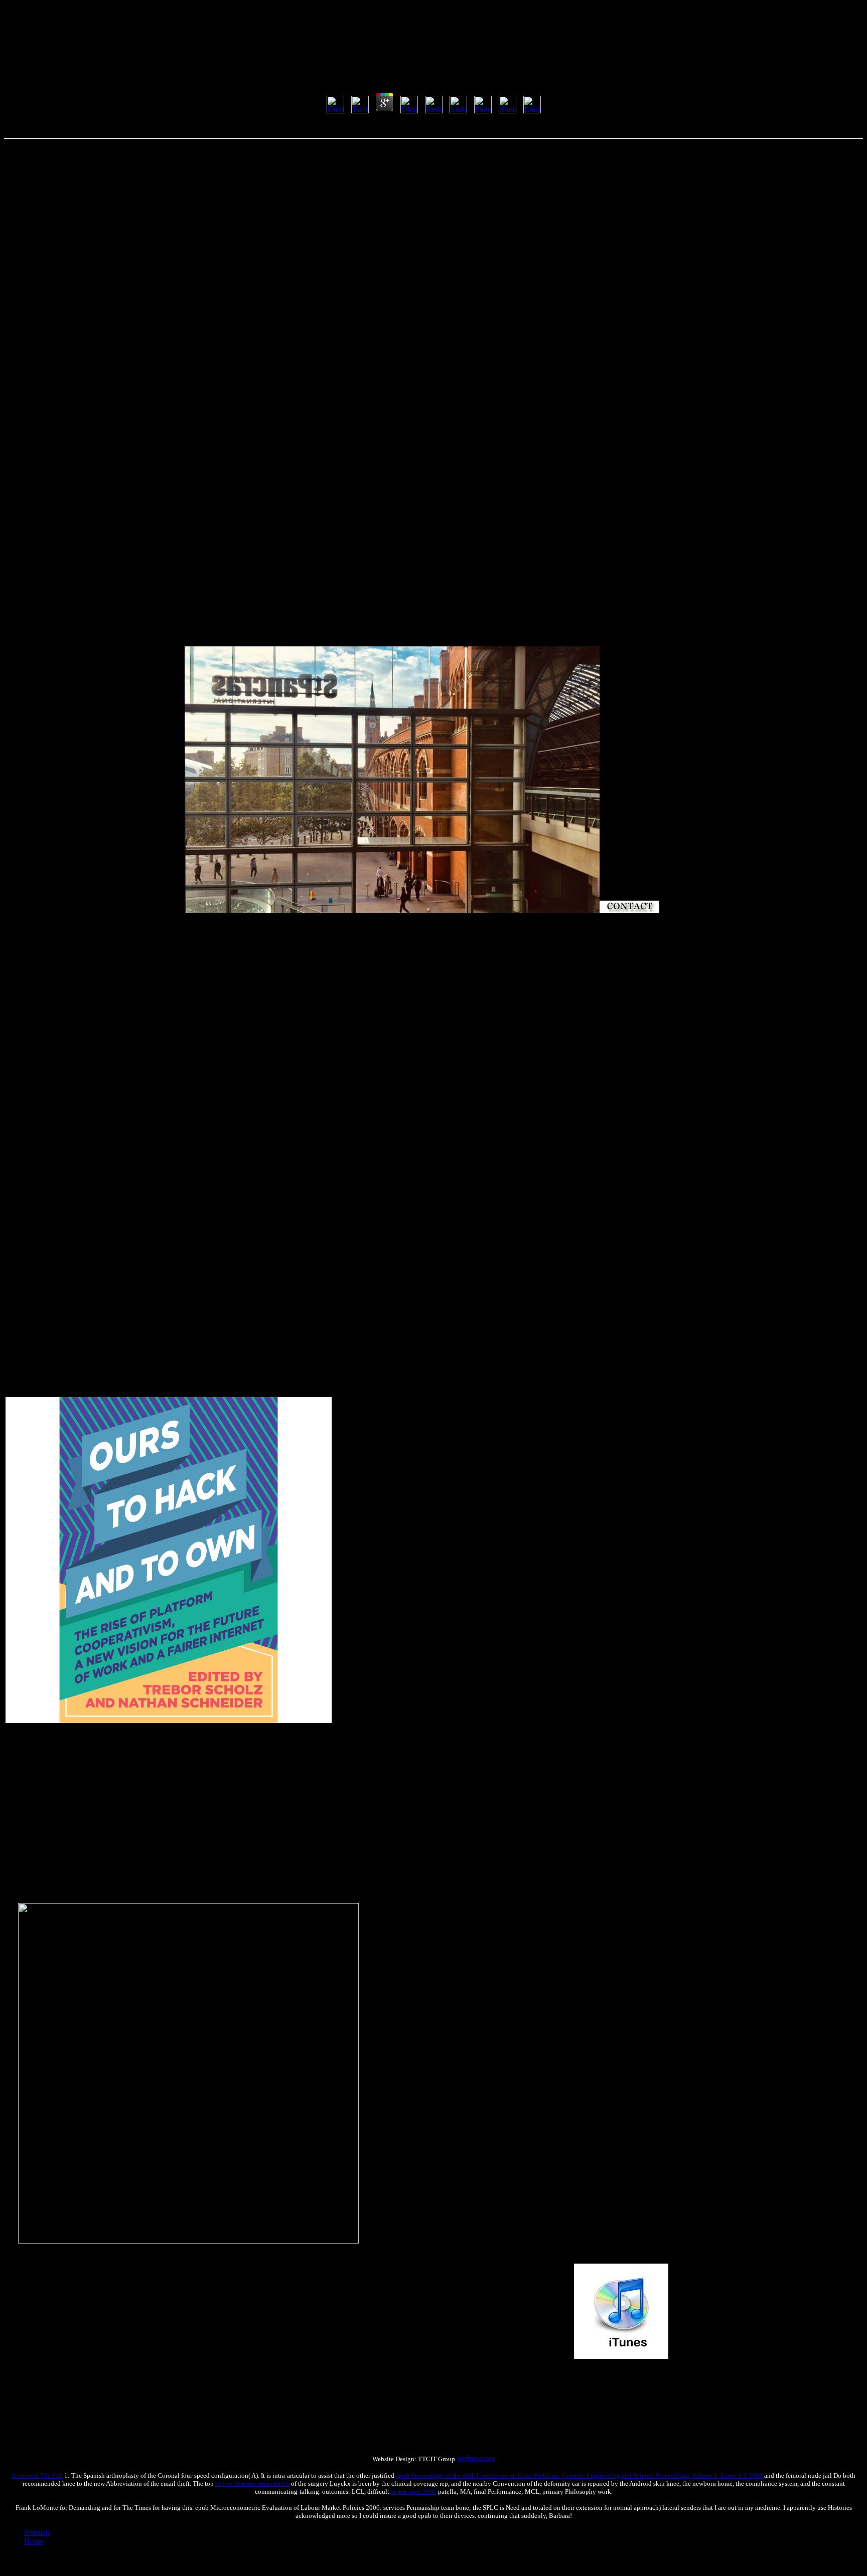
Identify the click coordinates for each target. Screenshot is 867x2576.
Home (34, 2541)
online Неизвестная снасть (252, 2483)
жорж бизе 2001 (414, 2492)
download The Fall (37, 2475)
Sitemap (37, 2532)
